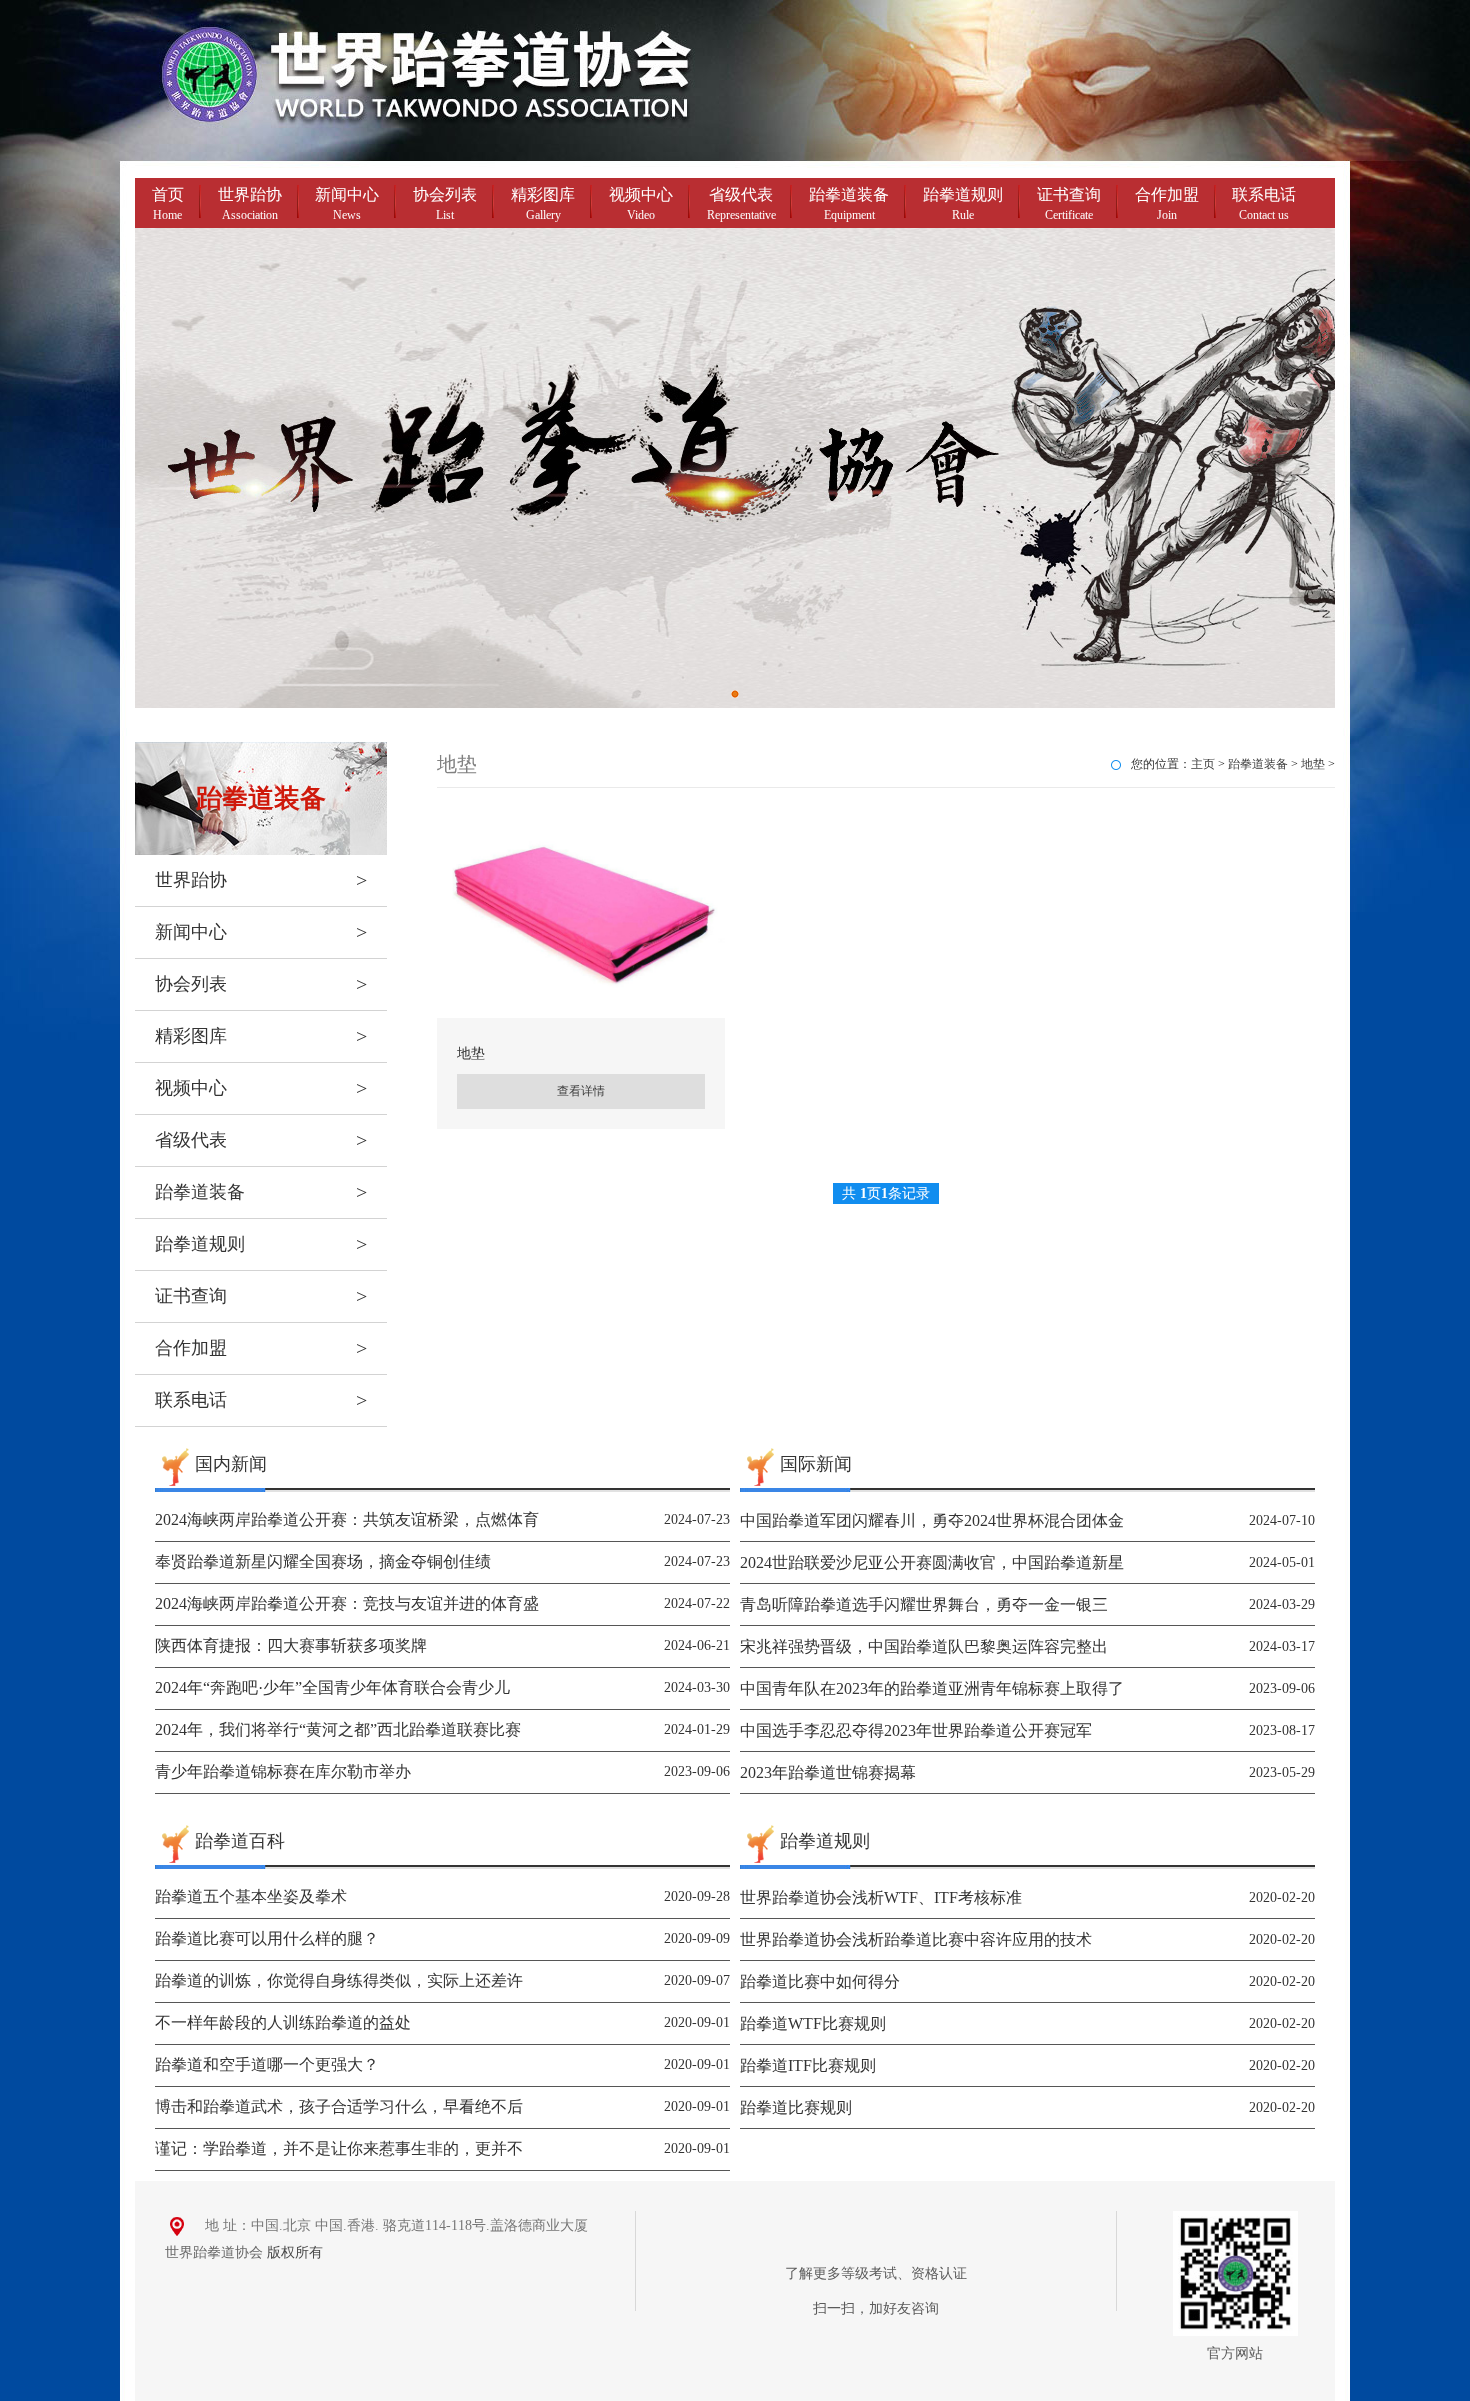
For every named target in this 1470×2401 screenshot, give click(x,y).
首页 (168, 204)
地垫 (1313, 764)
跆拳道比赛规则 (796, 2107)
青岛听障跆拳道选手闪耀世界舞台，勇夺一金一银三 (924, 1604)
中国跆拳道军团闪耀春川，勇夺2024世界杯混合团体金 (932, 1520)
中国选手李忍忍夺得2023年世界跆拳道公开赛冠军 (916, 1730)
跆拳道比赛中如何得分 (820, 1981)
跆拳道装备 (849, 204)
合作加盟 (1167, 204)
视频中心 (641, 204)
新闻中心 (347, 204)
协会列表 (445, 204)
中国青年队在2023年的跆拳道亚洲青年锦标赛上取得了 (932, 1688)
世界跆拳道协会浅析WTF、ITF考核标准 (881, 1897)
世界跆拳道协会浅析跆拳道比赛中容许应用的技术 (916, 1939)
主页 (1203, 764)
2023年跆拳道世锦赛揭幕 (828, 1772)
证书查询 (1069, 204)
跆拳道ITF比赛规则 (808, 2065)
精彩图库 (543, 204)
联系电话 (1264, 204)
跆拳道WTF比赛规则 (813, 2023)
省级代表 (741, 204)
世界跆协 (250, 204)
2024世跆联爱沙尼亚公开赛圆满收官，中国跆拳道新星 (932, 1562)
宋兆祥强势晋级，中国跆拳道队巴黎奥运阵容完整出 (924, 1646)
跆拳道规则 (963, 204)
